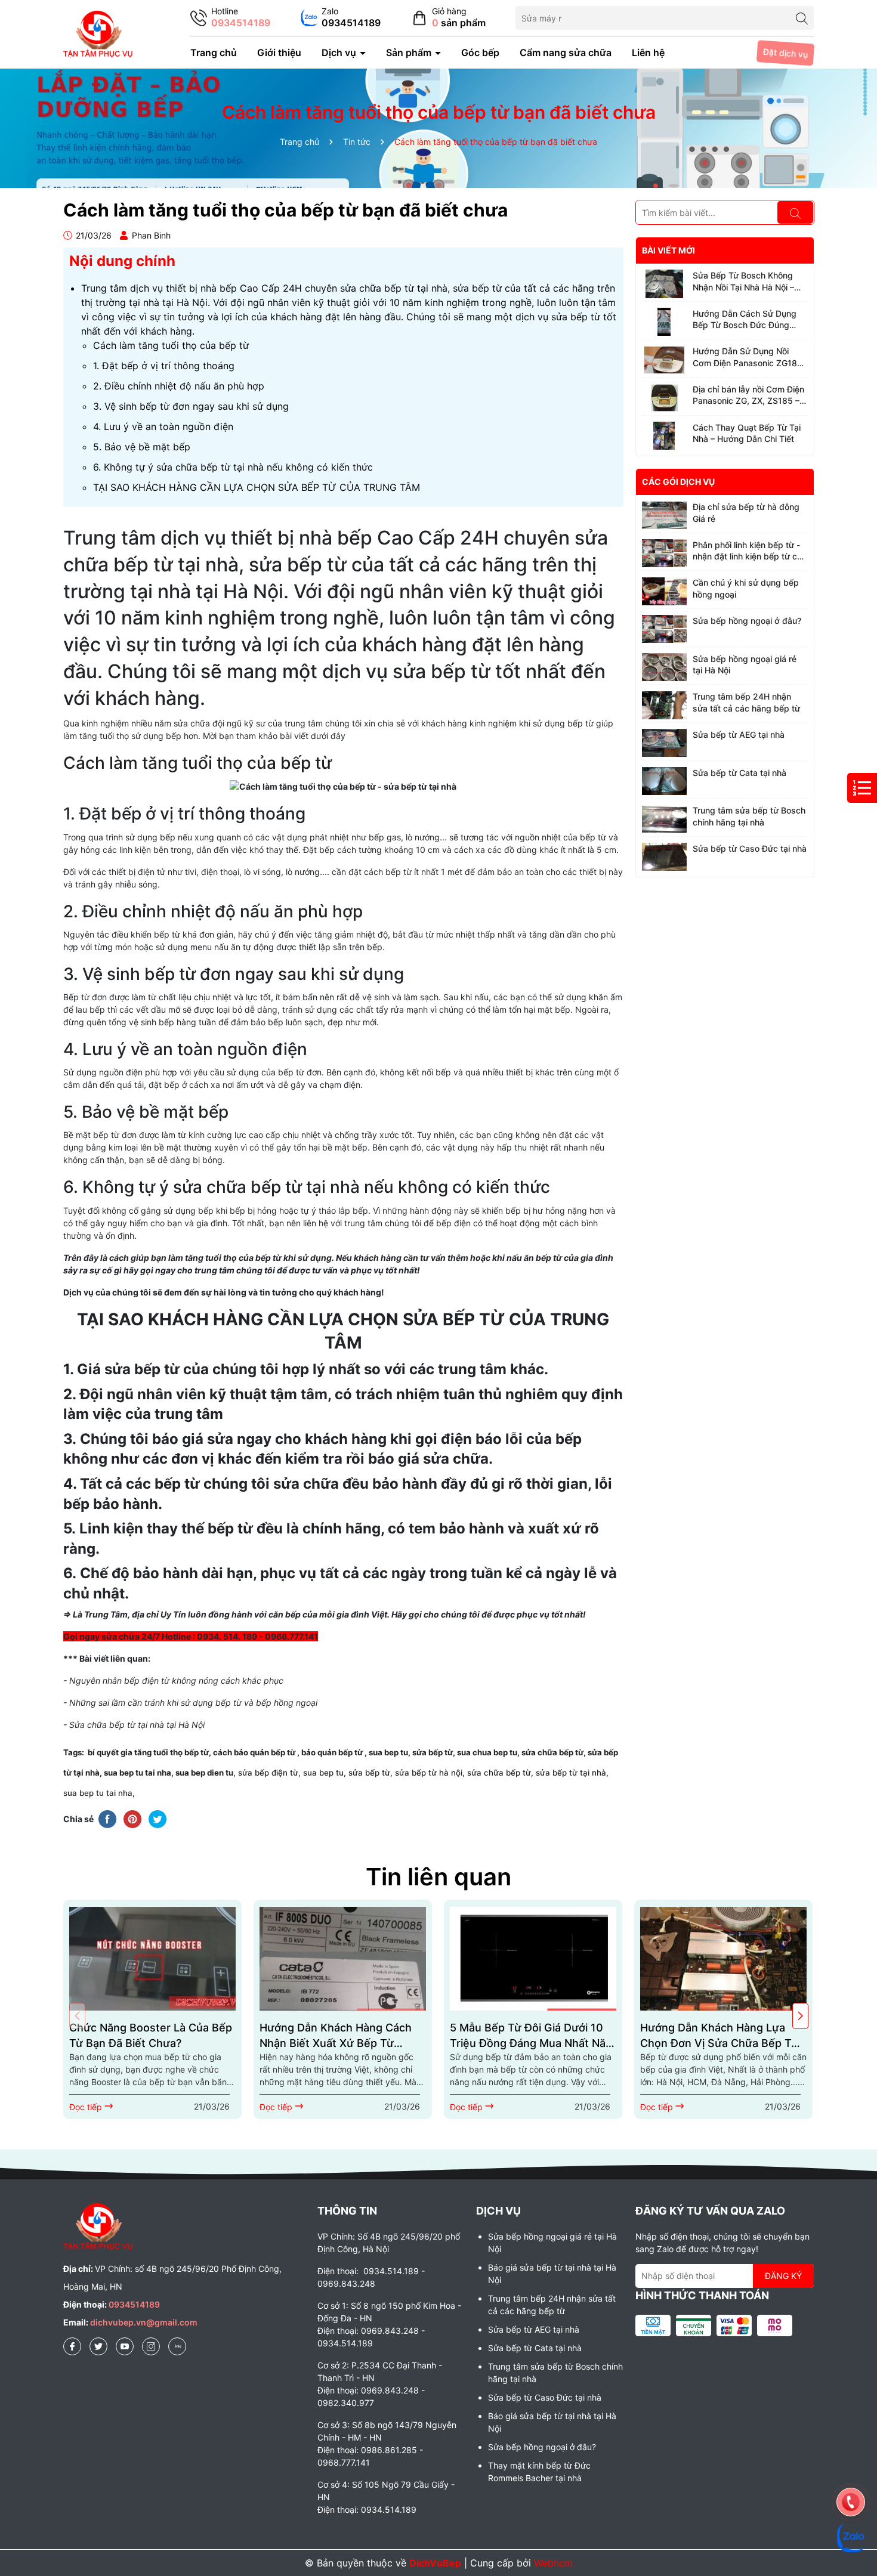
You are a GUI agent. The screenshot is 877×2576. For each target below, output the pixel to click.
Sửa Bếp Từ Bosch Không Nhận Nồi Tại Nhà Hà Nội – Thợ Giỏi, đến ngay (743, 282)
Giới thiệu (279, 52)
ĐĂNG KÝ (783, 2276)
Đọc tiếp (87, 2107)
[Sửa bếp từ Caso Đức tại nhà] (664, 857)
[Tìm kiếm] (802, 18)
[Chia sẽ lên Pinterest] (132, 1819)
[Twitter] (98, 2346)
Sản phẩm (410, 52)
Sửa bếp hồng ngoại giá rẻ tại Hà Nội (745, 665)
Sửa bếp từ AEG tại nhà (739, 735)
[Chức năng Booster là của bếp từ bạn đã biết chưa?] (152, 1958)
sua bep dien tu (204, 1773)
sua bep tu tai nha (138, 1773)
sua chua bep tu (487, 1752)
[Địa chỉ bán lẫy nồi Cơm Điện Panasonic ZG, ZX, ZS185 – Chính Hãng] (664, 398)
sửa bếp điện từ (267, 1773)
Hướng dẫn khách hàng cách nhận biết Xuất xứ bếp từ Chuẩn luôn (336, 2036)
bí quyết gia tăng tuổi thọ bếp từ (148, 1752)
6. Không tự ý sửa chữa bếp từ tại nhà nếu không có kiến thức (233, 467)
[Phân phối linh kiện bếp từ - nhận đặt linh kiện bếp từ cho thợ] (664, 553)
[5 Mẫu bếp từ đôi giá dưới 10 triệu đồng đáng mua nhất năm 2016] (533, 1958)
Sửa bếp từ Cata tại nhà (739, 773)
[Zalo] (177, 2346)
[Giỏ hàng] (448, 18)
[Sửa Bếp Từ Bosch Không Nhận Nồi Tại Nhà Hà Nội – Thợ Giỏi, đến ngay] (664, 284)
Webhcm (553, 2563)
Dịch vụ (340, 52)
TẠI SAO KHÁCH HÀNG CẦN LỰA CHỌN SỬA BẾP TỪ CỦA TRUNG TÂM (257, 487)
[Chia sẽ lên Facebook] (107, 1819)
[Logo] (98, 33)
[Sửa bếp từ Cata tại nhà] (664, 781)
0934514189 (134, 2304)
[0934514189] (230, 18)
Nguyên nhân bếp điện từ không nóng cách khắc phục (176, 1680)
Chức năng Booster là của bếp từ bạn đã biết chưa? (151, 2035)
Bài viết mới (668, 250)
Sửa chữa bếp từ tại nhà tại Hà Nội (137, 1725)
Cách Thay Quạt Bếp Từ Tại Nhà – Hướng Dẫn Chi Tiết (747, 433)
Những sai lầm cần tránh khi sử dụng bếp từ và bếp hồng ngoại (193, 1703)
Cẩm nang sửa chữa (566, 52)
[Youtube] (125, 2346)
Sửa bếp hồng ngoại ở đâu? (747, 621)
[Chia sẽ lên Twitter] (158, 1819)
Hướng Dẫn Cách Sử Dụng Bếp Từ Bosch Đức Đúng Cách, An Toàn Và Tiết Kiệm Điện (747, 320)
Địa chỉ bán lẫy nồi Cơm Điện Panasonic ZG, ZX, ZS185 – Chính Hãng (748, 395)
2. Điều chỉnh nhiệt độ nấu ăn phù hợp (179, 386)
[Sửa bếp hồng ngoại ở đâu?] (664, 629)
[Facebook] (72, 2346)
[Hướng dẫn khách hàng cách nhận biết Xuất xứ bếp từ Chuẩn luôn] (343, 1958)
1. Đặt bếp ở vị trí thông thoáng (164, 366)
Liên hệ (648, 52)
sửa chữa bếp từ (552, 1752)
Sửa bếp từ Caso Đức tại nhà (750, 848)
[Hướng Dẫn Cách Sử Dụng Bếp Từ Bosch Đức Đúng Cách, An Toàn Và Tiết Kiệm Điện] (664, 322)
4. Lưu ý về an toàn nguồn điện (163, 426)
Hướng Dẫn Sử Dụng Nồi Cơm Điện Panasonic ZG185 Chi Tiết (748, 357)
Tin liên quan (438, 1877)
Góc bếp (480, 52)
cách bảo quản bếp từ (255, 1752)
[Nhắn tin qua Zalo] (341, 18)
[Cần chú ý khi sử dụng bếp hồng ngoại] (664, 591)
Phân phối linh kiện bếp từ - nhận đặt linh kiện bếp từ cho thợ (750, 551)
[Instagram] (151, 2346)
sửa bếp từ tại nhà (571, 1773)
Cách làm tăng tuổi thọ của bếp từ (171, 345)
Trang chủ (214, 52)
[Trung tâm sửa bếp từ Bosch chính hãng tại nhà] (664, 819)
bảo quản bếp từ (331, 1752)
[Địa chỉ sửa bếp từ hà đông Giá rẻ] (664, 515)
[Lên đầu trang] (851, 2469)
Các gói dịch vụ (678, 482)
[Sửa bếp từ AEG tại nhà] (664, 743)
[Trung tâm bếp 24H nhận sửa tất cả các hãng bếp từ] (664, 705)
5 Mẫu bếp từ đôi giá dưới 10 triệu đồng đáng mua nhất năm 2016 (532, 2036)
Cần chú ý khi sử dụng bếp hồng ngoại (746, 588)
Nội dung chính (122, 261)
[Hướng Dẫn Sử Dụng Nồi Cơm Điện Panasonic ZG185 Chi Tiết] (664, 360)
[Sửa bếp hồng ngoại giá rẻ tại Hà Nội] (664, 667)
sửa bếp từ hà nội (429, 1773)
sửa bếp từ (433, 1752)
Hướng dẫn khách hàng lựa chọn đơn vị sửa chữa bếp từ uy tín (719, 2036)
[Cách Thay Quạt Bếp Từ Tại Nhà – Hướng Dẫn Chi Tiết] (664, 436)
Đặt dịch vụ (786, 53)
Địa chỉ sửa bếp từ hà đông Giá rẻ (746, 513)
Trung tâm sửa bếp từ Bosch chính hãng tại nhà (749, 816)
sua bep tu (388, 1752)
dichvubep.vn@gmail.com (144, 2322)
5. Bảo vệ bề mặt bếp (142, 447)
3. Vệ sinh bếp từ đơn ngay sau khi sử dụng (191, 406)
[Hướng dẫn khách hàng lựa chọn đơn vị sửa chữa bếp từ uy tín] (723, 1958)
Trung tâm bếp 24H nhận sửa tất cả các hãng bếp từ (746, 702)
